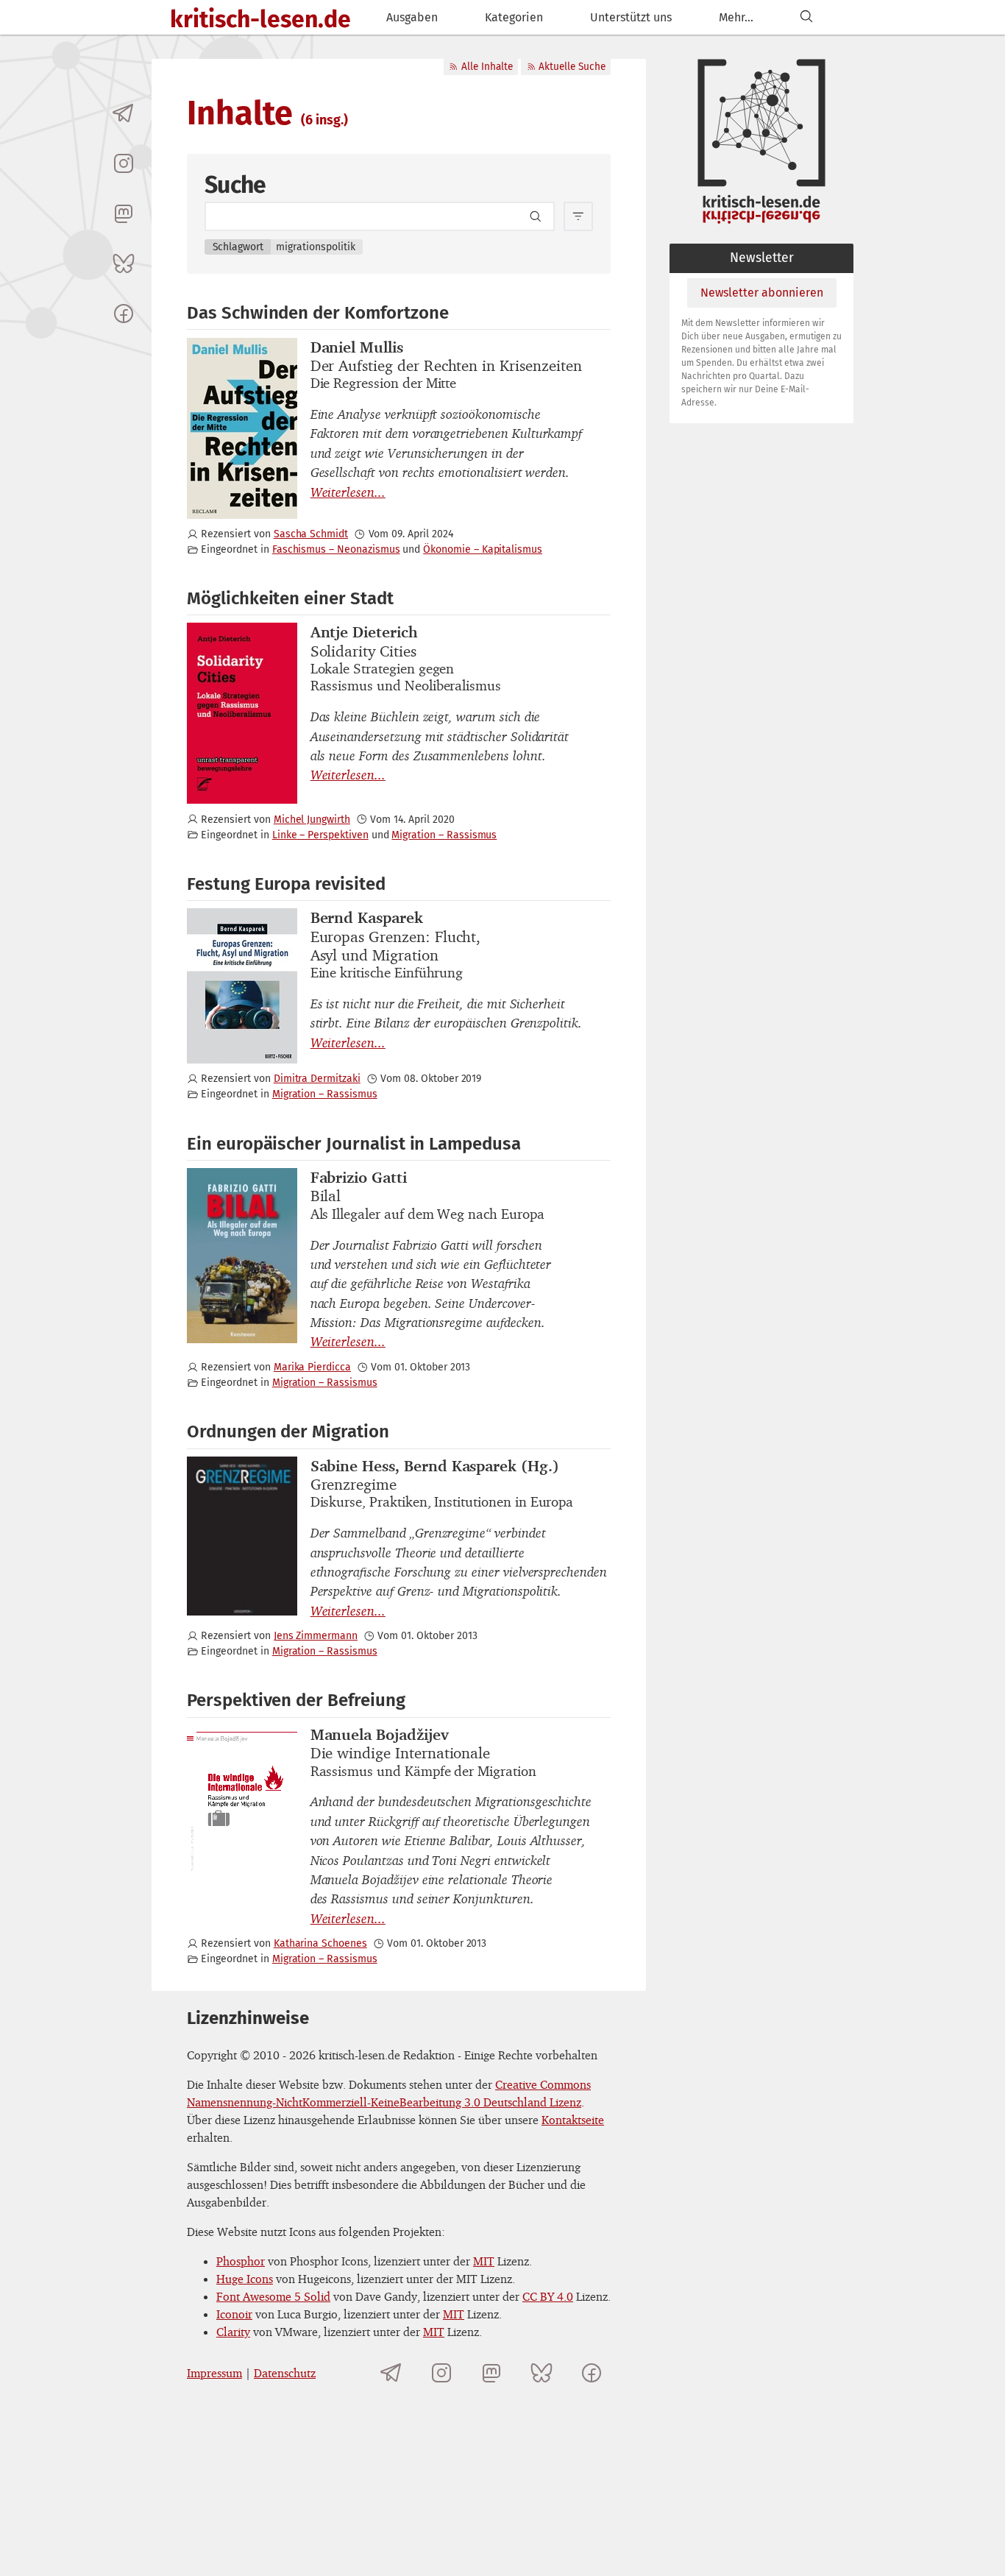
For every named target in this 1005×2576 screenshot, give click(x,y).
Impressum (214, 2373)
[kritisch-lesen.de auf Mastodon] (124, 213)
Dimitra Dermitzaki (317, 1079)
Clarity (233, 2332)
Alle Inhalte (487, 67)
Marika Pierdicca (312, 1367)
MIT (484, 2261)
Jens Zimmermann (316, 1636)
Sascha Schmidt (311, 534)
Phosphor (241, 2261)
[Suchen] (806, 17)
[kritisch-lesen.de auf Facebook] (124, 314)
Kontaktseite (573, 2120)
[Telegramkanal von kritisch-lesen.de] (124, 113)
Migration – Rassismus (444, 835)
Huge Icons (245, 2279)
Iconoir (234, 2314)
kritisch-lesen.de (260, 19)
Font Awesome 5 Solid (273, 2296)
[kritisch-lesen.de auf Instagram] (124, 163)
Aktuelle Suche (572, 67)
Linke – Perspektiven (320, 835)
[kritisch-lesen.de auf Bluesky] (124, 263)
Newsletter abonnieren (762, 293)
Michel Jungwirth (312, 820)
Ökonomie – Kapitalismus (483, 549)
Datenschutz (285, 2373)
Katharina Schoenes (320, 1943)
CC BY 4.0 (548, 2296)
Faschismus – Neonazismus (336, 549)
